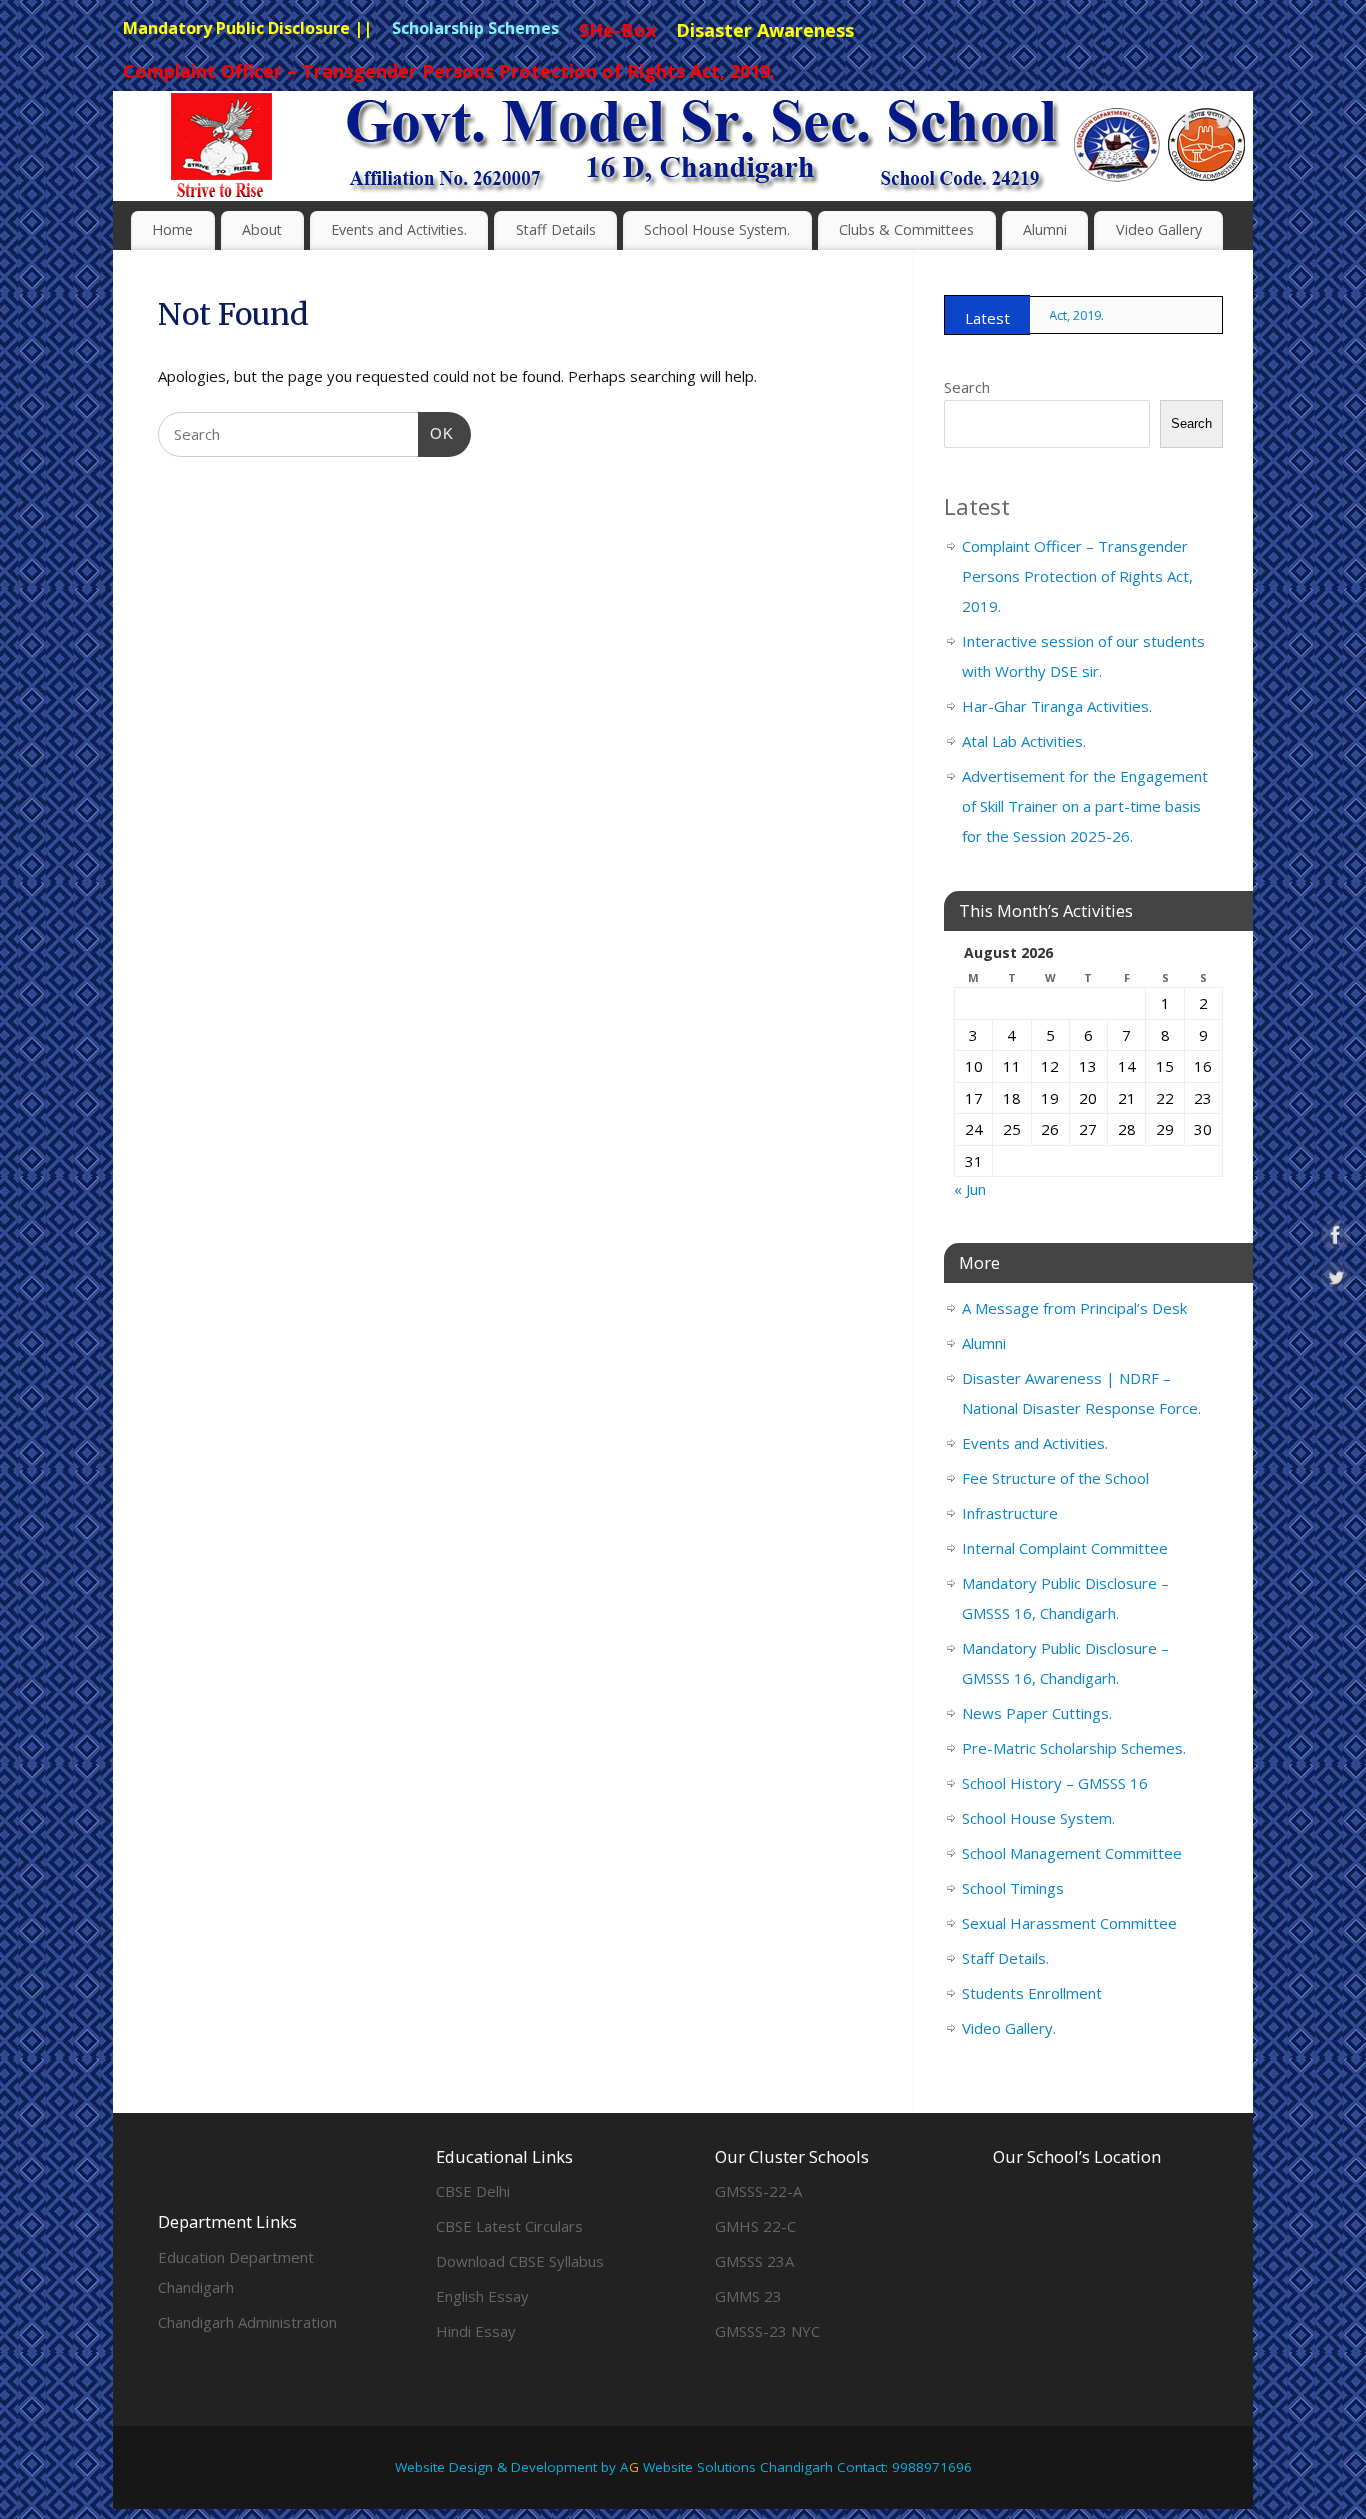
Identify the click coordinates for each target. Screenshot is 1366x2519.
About (262, 229)
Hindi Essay (476, 2331)
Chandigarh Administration (247, 2322)
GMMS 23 (748, 2296)
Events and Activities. (399, 229)
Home (172, 229)
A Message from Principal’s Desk (1074, 1308)
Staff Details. (1005, 1958)
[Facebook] (1188, 125)
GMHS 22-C (755, 2226)
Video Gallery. (1009, 2028)
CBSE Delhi (473, 2191)
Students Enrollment (1032, 1993)
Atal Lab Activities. (1024, 741)
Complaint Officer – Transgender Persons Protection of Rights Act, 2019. (1077, 576)
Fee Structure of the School (1055, 1478)
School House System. (717, 229)
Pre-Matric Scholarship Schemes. (1074, 1748)
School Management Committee (1072, 1853)
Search (967, 387)
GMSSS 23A (754, 2261)
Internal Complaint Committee (1065, 1548)
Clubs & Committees (906, 229)
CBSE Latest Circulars (509, 2226)
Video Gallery (1159, 229)
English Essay (482, 2296)
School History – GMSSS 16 (1055, 1783)
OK (436, 433)
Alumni (1045, 229)
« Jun (970, 1189)
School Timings (1013, 1888)
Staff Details (556, 229)
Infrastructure (1010, 1513)
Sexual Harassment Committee (1069, 1923)
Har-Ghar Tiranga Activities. (1057, 706)
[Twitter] (1223, 125)
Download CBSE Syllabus (520, 2261)
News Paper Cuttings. (1037, 1713)
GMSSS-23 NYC (767, 2331)
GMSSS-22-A (758, 2191)
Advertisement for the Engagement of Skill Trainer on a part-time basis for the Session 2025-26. (1085, 806)
